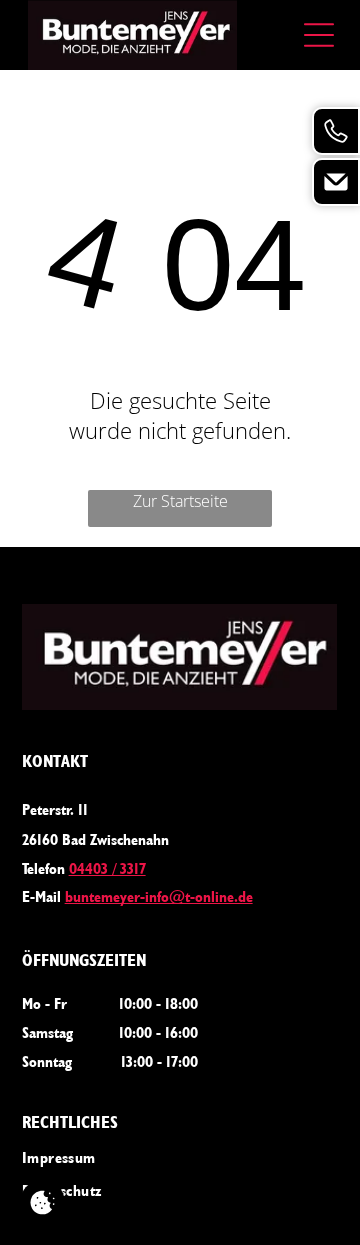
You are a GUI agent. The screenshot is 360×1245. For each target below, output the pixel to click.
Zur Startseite (180, 501)
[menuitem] (180, 1156)
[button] (319, 35)
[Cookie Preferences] (42, 1202)
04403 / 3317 (107, 868)
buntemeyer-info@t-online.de (159, 896)
